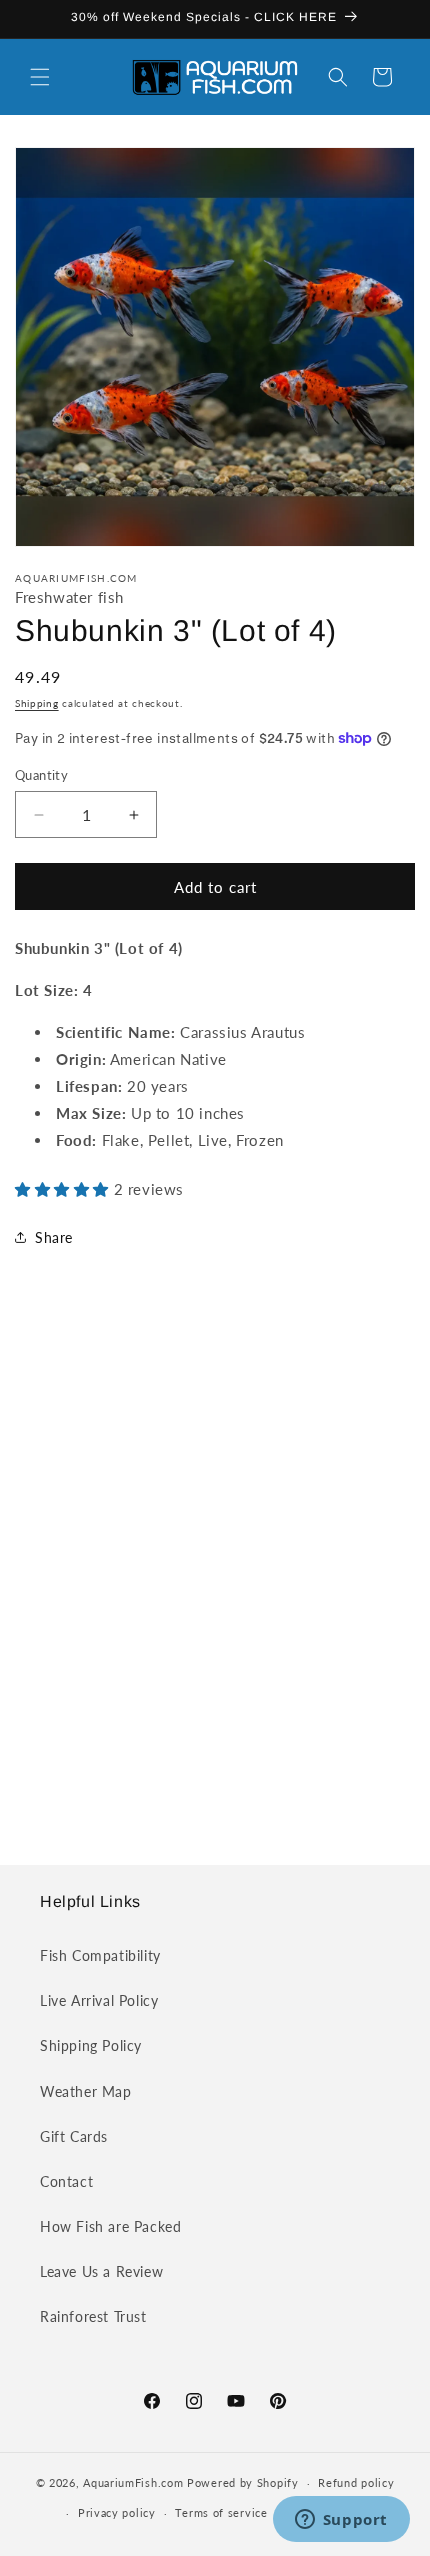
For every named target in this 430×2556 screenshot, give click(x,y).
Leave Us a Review (101, 2271)
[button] (40, 77)
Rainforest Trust (93, 2316)
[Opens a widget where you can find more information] (341, 2521)
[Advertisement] (215, 1576)
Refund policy (356, 2482)
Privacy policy (117, 2512)
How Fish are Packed (110, 2226)
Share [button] (54, 1237)
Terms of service (221, 2512)
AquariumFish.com (133, 2482)
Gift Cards (74, 2136)
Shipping (37, 703)
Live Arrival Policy (99, 2000)
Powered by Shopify (243, 2482)
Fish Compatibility (100, 1955)
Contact (66, 2181)
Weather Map (86, 2091)
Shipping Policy (91, 2045)
